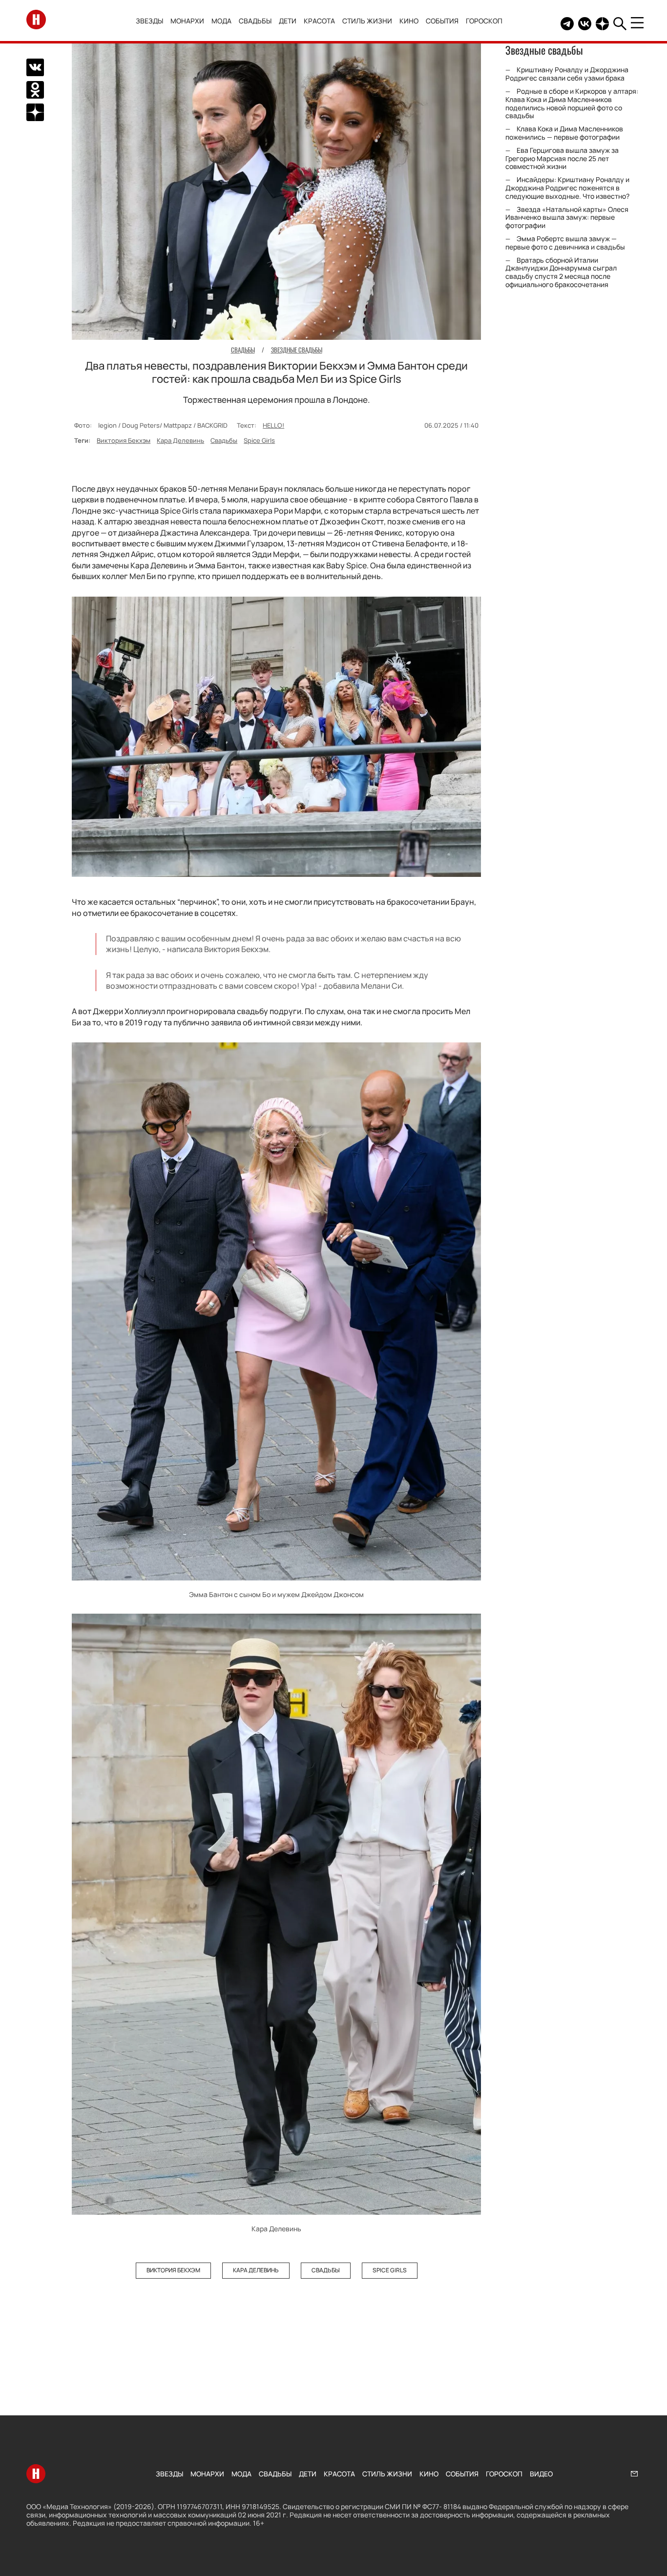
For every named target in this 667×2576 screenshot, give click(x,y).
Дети (288, 21)
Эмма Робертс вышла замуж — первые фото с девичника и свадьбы (565, 243)
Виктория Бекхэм (124, 440)
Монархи (187, 21)
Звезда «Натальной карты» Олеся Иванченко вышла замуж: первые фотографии (567, 218)
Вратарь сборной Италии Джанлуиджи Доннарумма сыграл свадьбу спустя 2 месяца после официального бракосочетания (561, 272)
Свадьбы (255, 21)
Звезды (149, 21)
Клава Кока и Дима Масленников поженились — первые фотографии (564, 133)
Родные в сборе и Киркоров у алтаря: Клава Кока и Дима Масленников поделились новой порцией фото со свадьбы (572, 103)
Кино (409, 21)
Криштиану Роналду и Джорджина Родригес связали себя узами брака (567, 74)
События (442, 21)
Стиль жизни (367, 21)
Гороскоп (484, 21)
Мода (221, 21)
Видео (541, 2474)
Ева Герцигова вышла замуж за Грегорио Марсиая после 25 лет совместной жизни (562, 158)
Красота (319, 21)
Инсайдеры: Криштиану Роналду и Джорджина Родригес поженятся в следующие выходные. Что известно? (567, 188)
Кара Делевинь (180, 440)
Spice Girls (259, 440)
